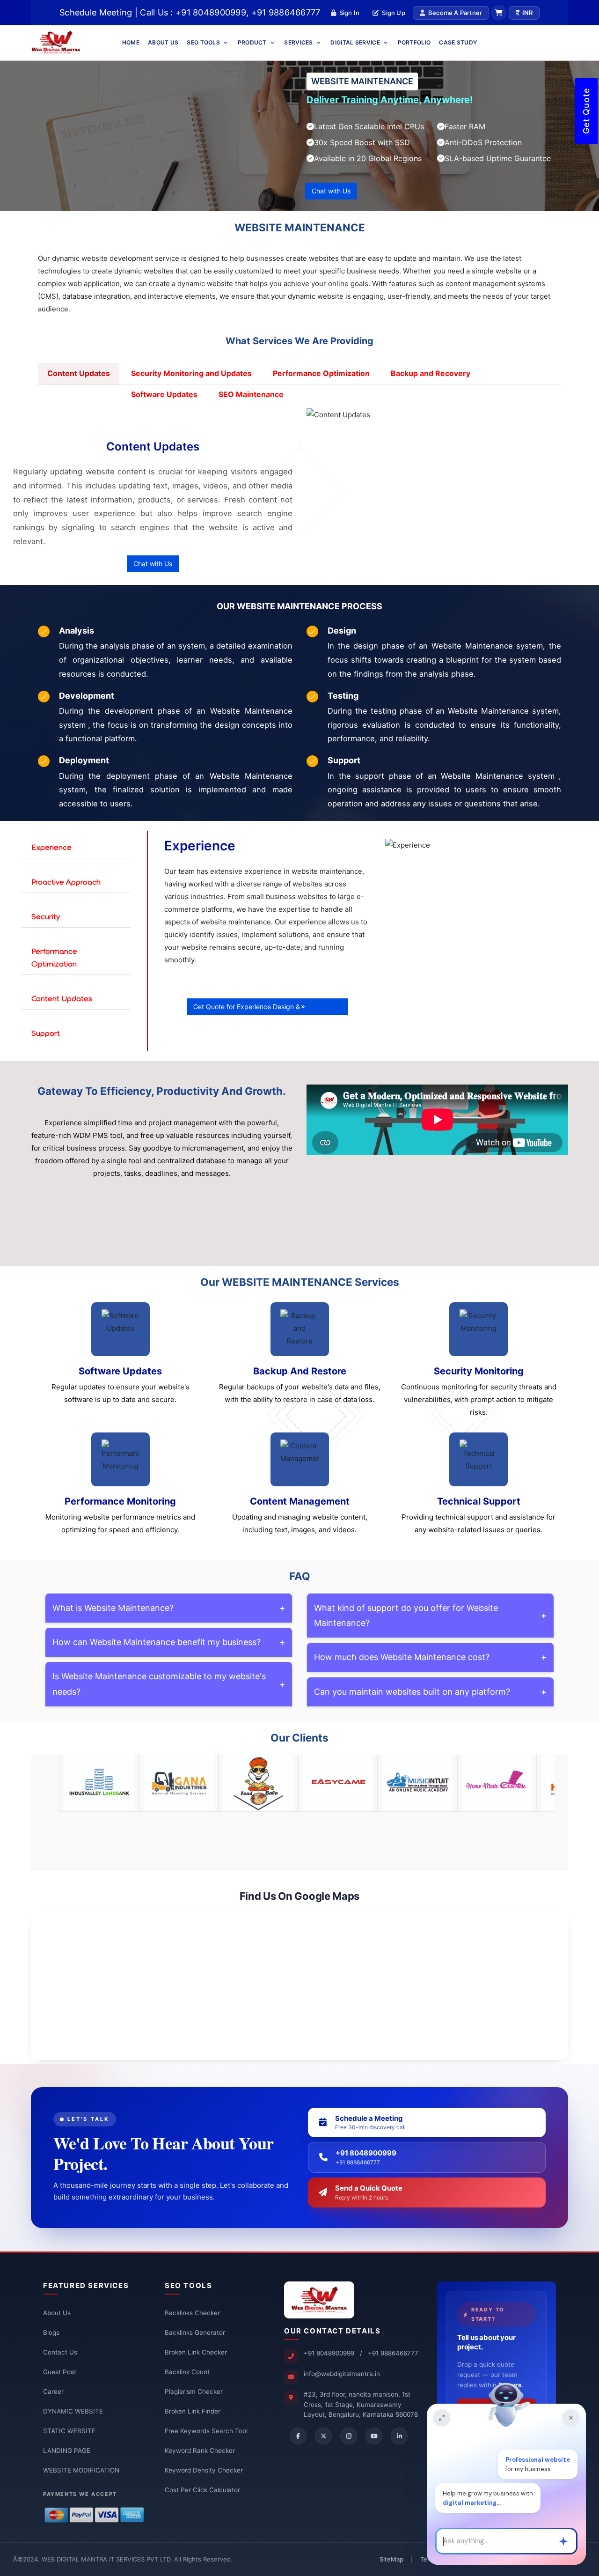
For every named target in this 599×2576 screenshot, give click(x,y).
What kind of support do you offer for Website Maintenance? (430, 1615)
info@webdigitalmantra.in (342, 2374)
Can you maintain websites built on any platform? (430, 1692)
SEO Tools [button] (204, 42)
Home (131, 42)
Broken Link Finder (193, 2411)
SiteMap (391, 2559)
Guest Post (60, 2372)
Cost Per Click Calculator (202, 2490)
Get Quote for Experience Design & (247, 1007)
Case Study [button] (458, 42)
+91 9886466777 (393, 2353)
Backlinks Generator (195, 2332)
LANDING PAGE (67, 2451)
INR (527, 13)
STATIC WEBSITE (69, 2431)
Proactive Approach (66, 882)
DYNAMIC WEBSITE (73, 2411)
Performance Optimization (321, 373)
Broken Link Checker (196, 2352)
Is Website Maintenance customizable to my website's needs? (169, 1684)
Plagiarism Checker (194, 2391)
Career (53, 2391)
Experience (51, 848)
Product (253, 42)
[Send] (563, 2541)
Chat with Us (331, 191)
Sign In (349, 13)
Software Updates (164, 394)
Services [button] (299, 42)
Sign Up (393, 13)
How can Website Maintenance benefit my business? (169, 1642)
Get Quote (586, 111)
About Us (163, 42)
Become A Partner (455, 13)
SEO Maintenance (251, 394)
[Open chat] (442, 2418)
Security (46, 917)
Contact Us (60, 2352)
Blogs (51, 2332)
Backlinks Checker (192, 2313)
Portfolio (414, 42)
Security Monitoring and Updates (191, 373)
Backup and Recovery (431, 373)
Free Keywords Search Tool (206, 2431)
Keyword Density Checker (204, 2470)
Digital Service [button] (356, 42)
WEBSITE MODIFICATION (81, 2470)
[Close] (571, 2418)
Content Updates (79, 373)
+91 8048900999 (329, 2353)
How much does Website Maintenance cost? (430, 1657)
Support (46, 1034)
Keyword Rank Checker (200, 2451)
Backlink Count (187, 2372)
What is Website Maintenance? (169, 1608)
